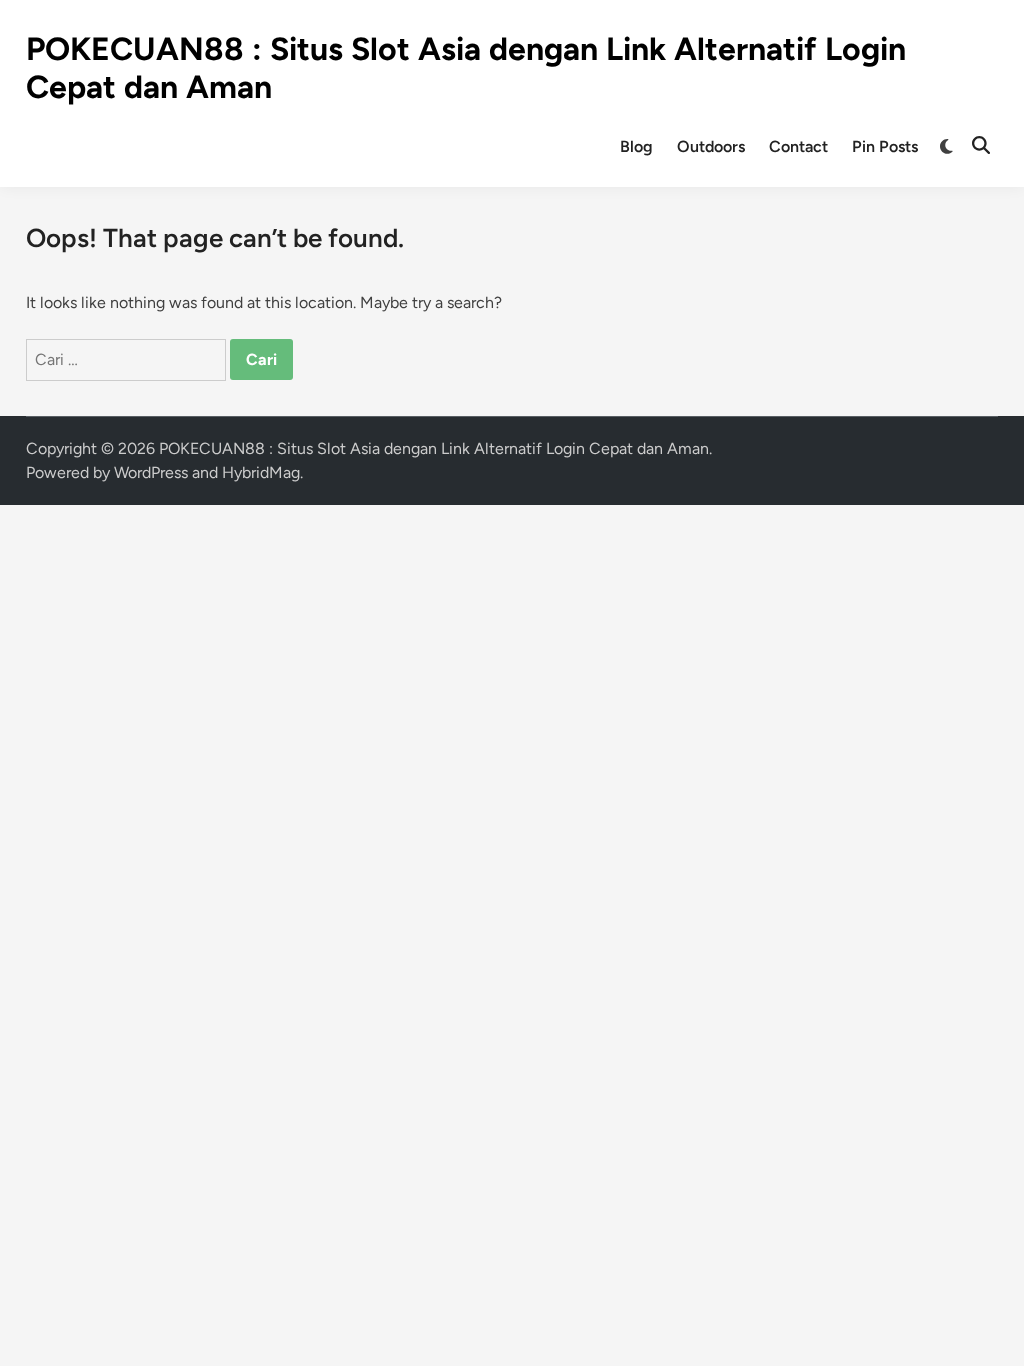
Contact (798, 146)
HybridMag (261, 472)
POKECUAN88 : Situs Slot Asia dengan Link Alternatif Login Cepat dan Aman (434, 448)
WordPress (151, 472)
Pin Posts (885, 146)
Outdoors (711, 146)
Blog (636, 146)
